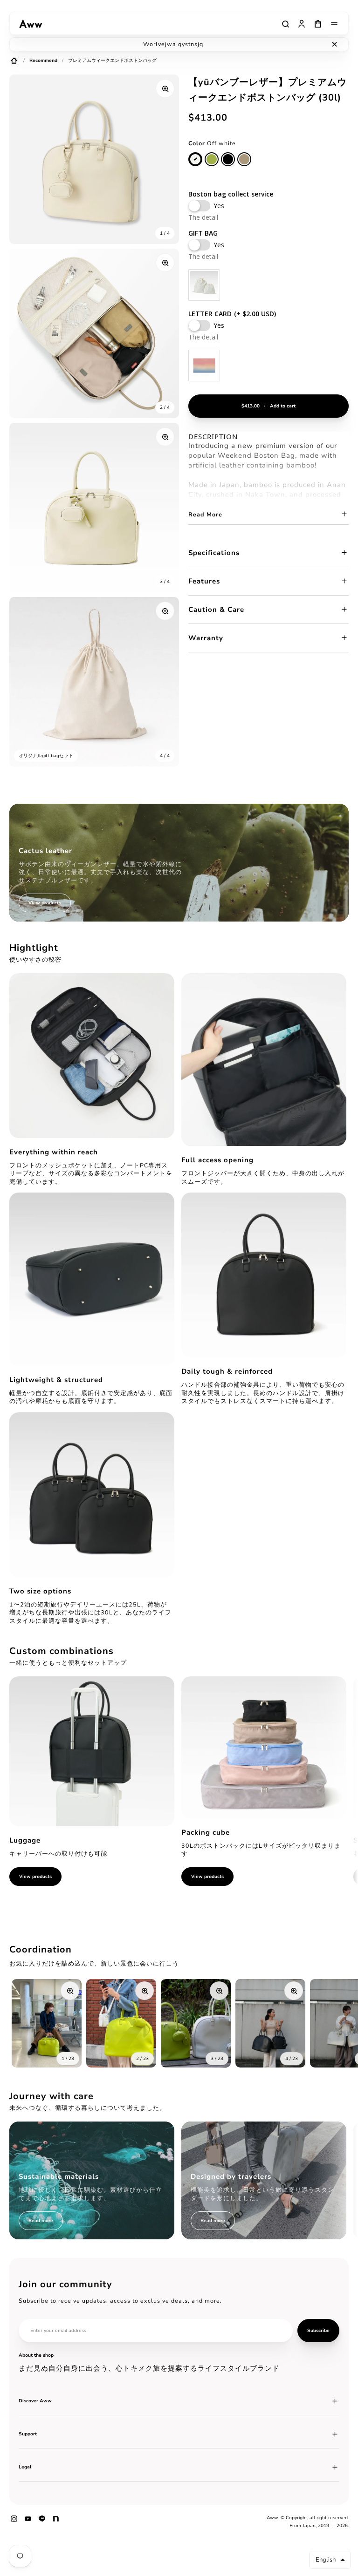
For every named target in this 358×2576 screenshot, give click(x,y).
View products (35, 1877)
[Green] (212, 159)
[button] (330, 2560)
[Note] (56, 2522)
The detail (203, 217)
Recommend (43, 61)
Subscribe (318, 2331)
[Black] (228, 159)
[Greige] (244, 159)
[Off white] (195, 159)
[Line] (42, 2522)
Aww (272, 2518)
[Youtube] (28, 2522)
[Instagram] (14, 2522)
